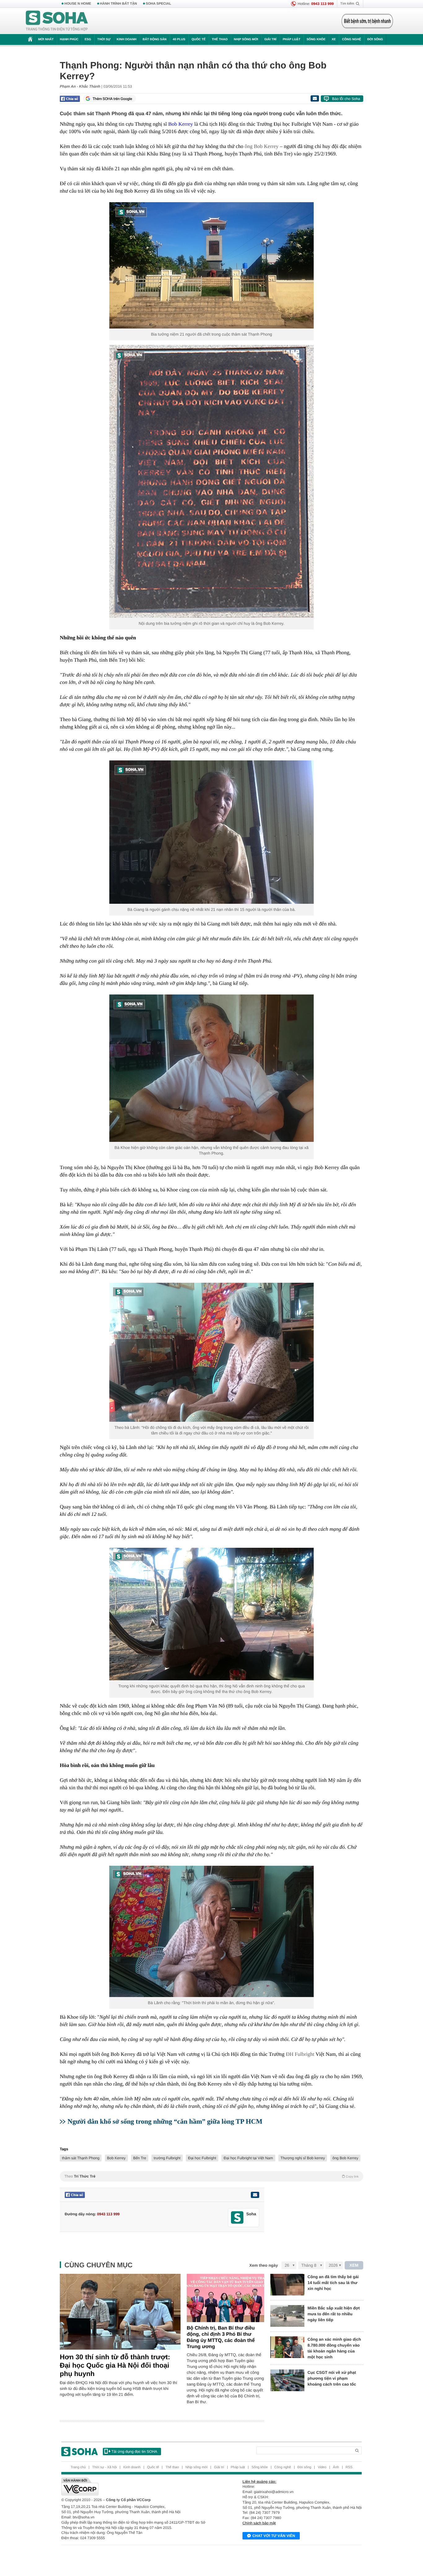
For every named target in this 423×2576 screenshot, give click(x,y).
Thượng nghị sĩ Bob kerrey (303, 2158)
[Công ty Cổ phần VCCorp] (136, 2487)
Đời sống (375, 39)
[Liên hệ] (255, 2195)
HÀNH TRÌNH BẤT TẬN (119, 4)
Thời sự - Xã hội (105, 2467)
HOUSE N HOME (78, 4)
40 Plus (179, 39)
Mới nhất (46, 39)
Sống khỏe (316, 39)
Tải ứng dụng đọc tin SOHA (134, 2452)
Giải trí (270, 39)
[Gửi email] (315, 98)
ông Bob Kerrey (262, 146)
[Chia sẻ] (70, 99)
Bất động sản (155, 39)
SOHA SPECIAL (159, 4)
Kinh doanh (127, 39)
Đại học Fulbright (202, 2158)
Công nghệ (351, 39)
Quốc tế (198, 39)
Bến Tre (140, 2158)
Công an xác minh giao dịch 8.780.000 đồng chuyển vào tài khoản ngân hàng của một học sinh (334, 2348)
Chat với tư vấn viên (274, 2536)
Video (322, 2467)
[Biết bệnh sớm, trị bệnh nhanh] (367, 21)
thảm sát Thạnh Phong (81, 2158)
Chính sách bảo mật (259, 2523)
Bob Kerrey (116, 2158)
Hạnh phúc (69, 39)
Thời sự (104, 39)
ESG (88, 39)
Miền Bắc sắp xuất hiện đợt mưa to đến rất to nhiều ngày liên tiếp (334, 2314)
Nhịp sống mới (246, 39)
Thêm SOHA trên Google (112, 99)
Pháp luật (292, 39)
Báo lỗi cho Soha (346, 99)
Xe (334, 39)
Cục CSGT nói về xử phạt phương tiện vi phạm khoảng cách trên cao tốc (332, 2378)
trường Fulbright (167, 2158)
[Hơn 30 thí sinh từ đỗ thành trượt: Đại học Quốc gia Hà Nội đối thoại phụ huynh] (120, 2312)
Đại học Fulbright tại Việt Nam (248, 2158)
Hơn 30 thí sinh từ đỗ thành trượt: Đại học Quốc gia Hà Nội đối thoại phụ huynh (115, 2365)
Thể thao (220, 39)
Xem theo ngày (264, 2265)
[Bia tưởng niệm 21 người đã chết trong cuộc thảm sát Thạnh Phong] (211, 265)
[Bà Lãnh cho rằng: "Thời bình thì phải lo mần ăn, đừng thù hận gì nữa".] (211, 1931)
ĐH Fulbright (300, 2054)
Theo (211, 2176)
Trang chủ (78, 2467)
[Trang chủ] (57, 21)
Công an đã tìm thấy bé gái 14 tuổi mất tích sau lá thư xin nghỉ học (333, 2283)
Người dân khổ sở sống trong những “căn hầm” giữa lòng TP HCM (165, 2121)
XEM (354, 2265)
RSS (349, 2467)
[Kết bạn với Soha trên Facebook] (237, 2218)
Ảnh (336, 2467)
